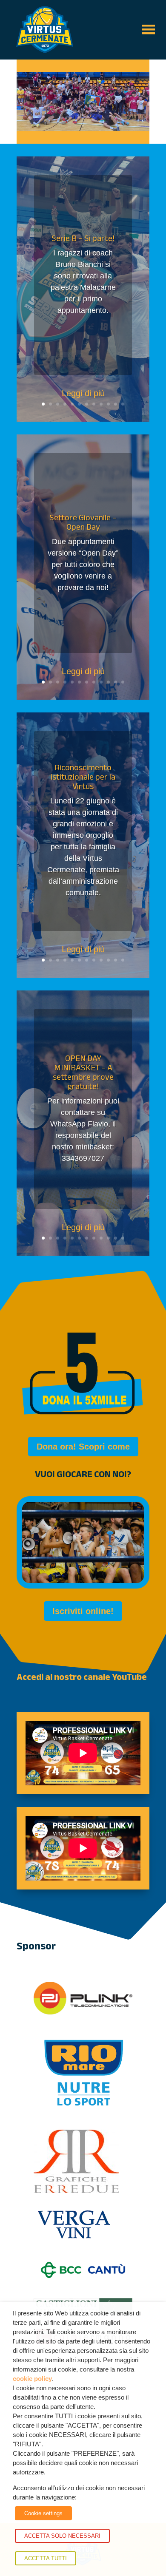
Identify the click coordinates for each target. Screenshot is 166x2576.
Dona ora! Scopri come (83, 1447)
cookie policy (32, 2379)
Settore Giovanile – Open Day (83, 522)
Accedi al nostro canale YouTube (82, 1677)
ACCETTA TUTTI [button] (46, 2558)
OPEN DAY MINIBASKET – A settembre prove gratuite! (83, 1072)
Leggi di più (83, 393)
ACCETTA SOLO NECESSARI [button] (62, 2536)
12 (123, 404)
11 (116, 404)
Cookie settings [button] (43, 2513)
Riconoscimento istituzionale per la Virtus (83, 777)
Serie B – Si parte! (83, 238)
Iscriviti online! (83, 1611)
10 (108, 404)
